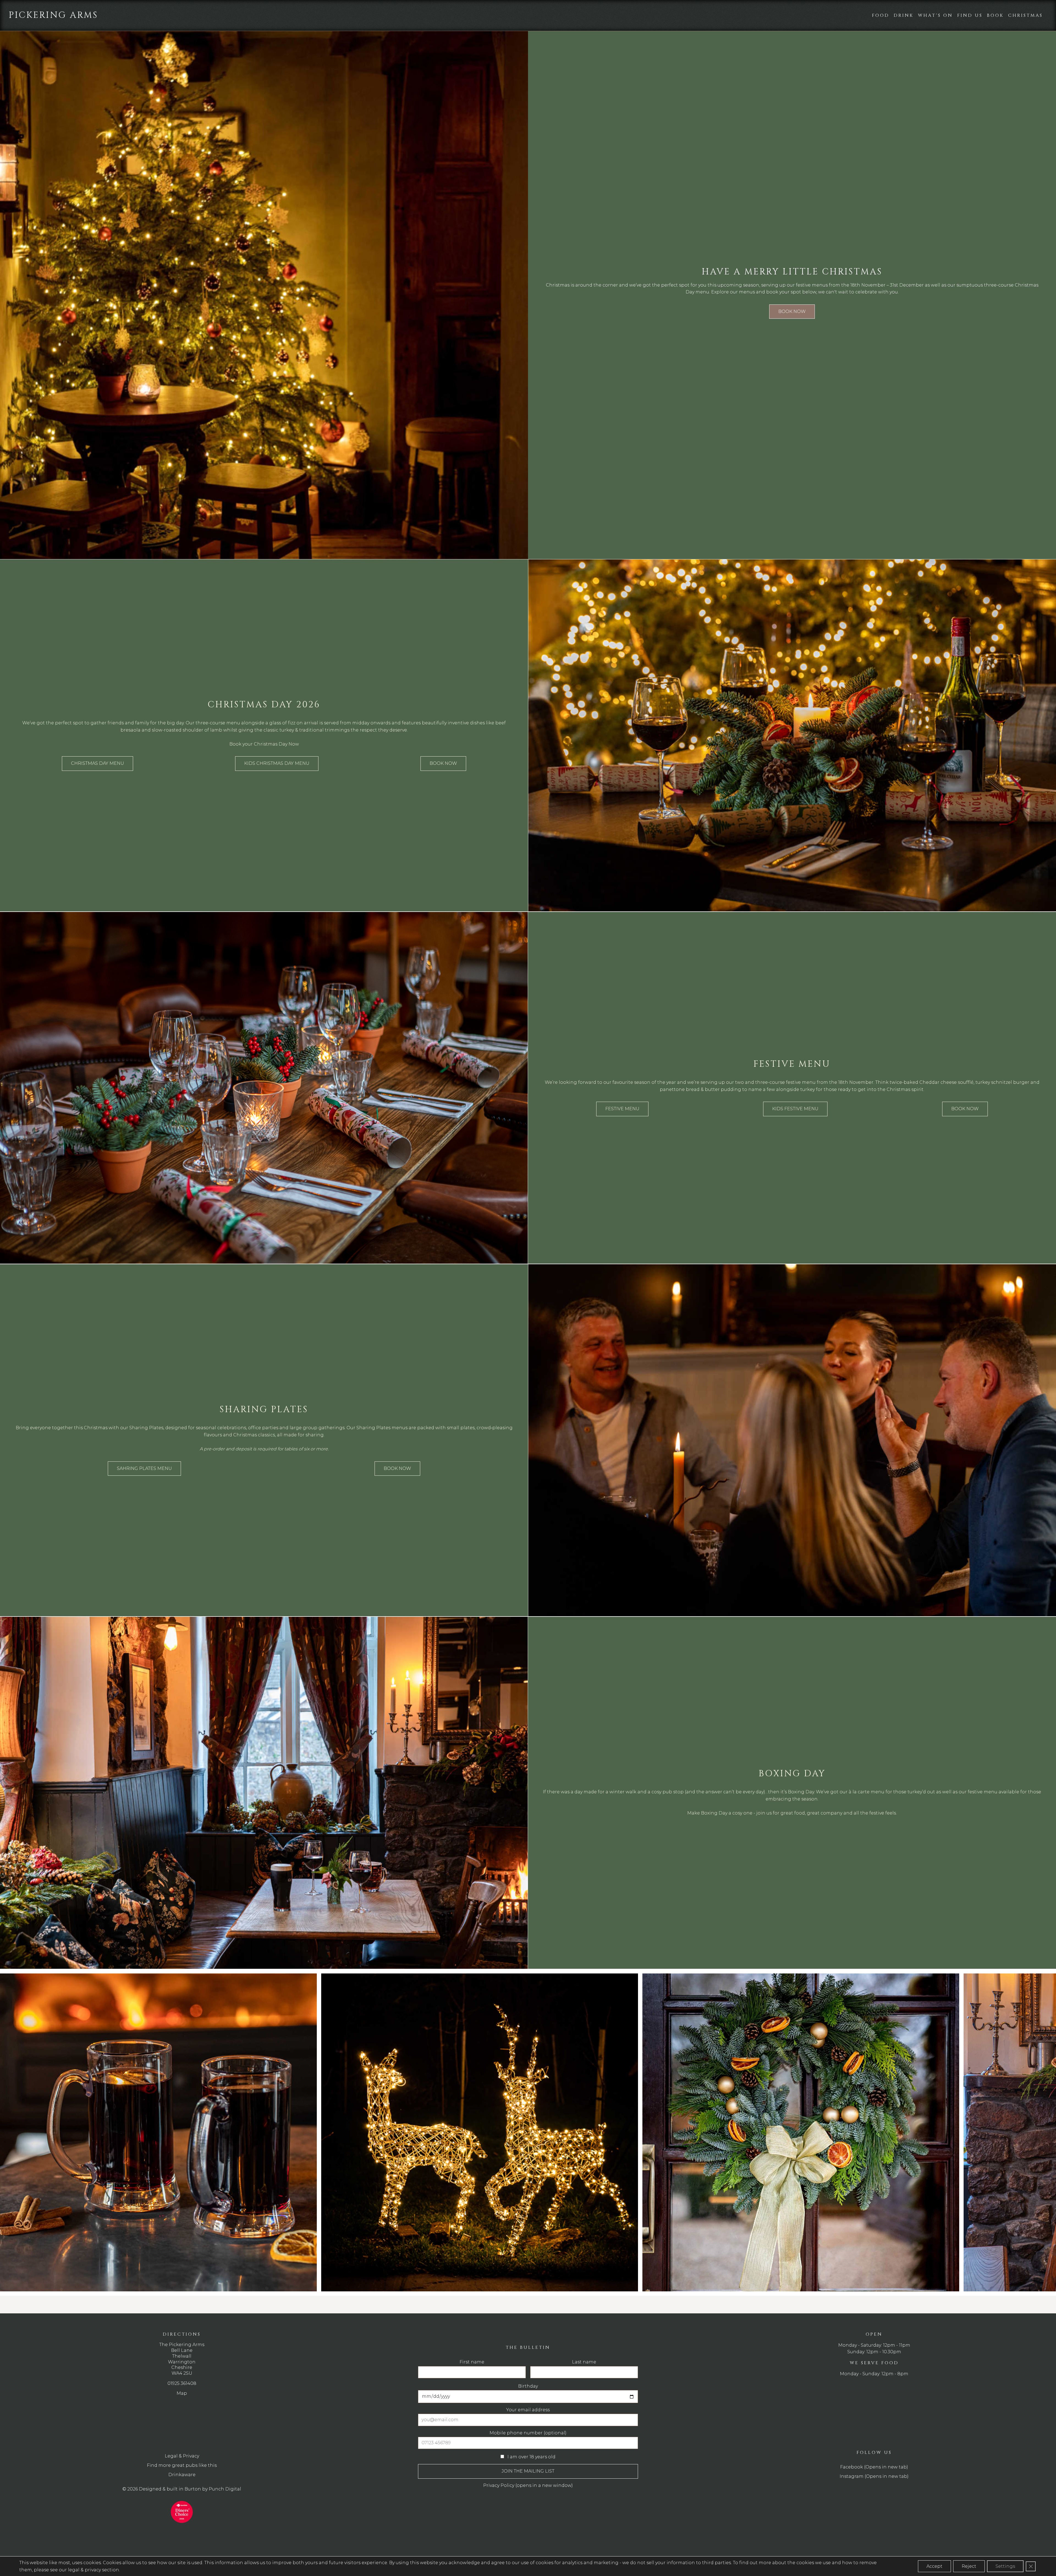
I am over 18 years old (485, 812)
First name (467, 724)
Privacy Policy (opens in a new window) (499, 844)
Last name (542, 724)
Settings (1005, 2566)
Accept (934, 2566)
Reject (969, 2566)
